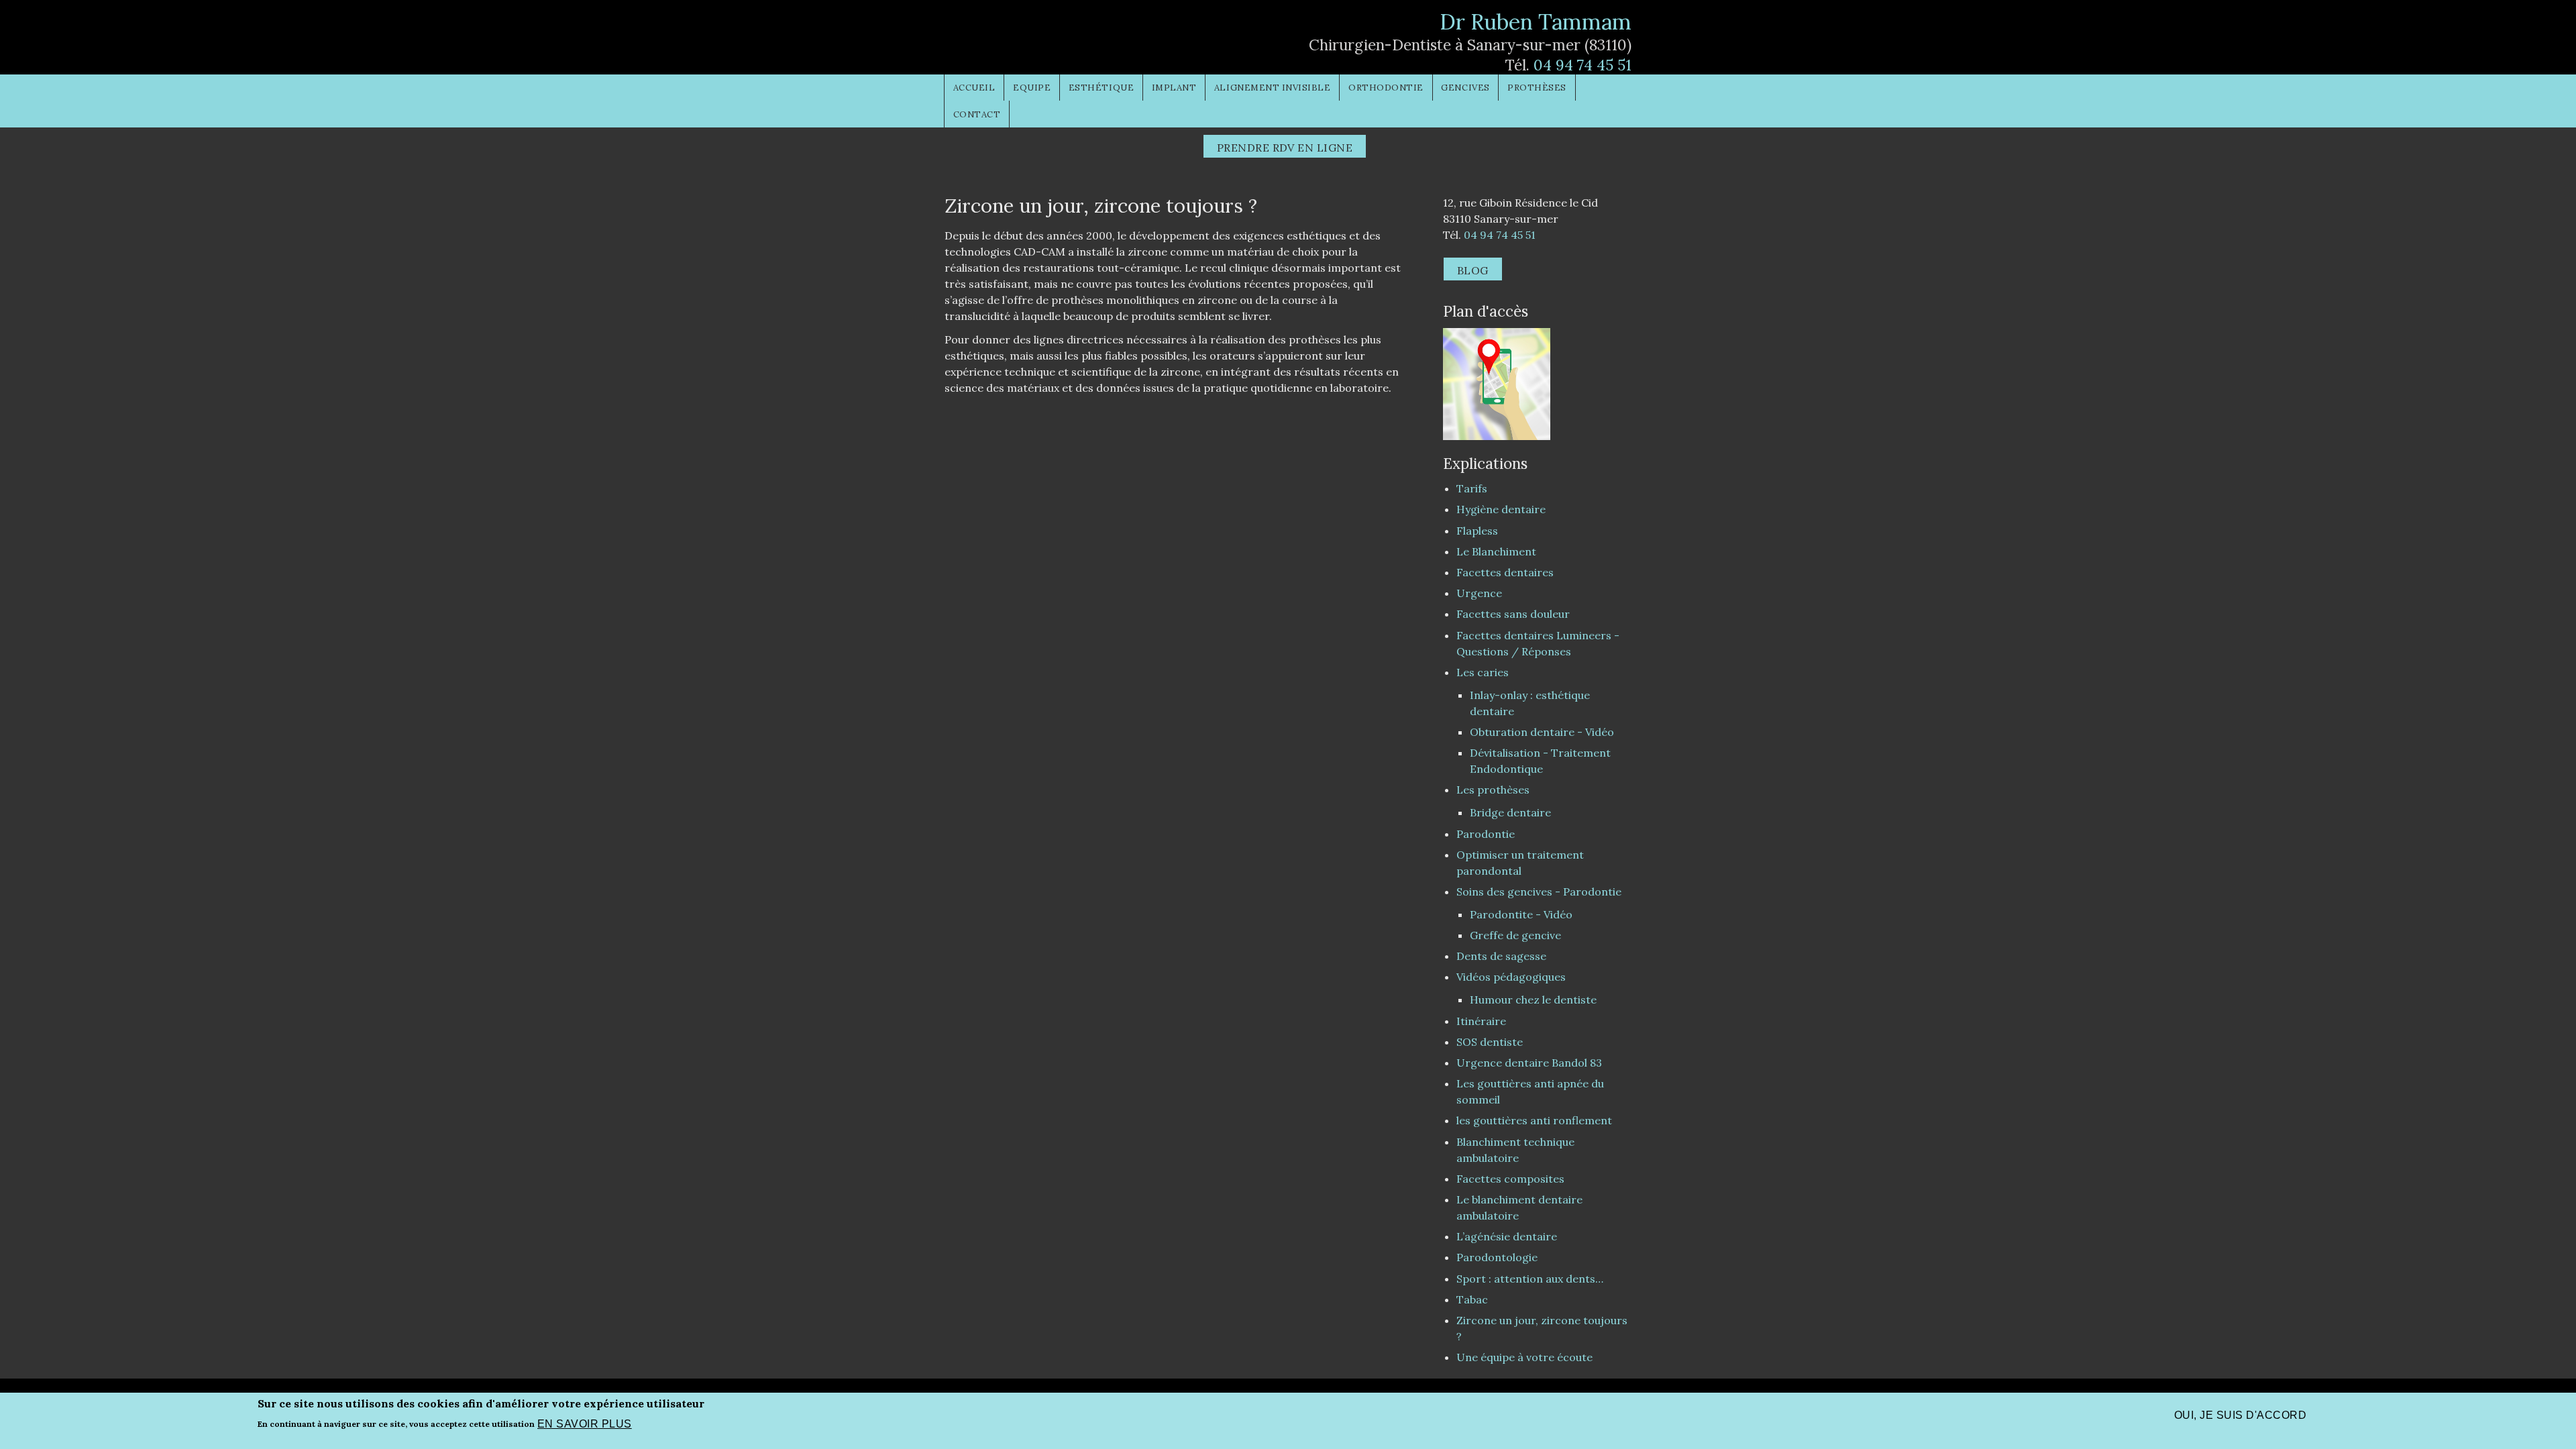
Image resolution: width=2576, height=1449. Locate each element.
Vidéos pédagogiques (1511, 977)
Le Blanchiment (1496, 551)
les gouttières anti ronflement (1534, 1120)
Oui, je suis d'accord (2240, 1415)
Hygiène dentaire (1501, 509)
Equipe (1032, 88)
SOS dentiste (1490, 1042)
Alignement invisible (1273, 88)
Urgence (1479, 593)
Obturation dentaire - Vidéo (1542, 732)
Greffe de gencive (1515, 935)
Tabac (1472, 1299)
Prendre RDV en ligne (1285, 148)
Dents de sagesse (1501, 956)
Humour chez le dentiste (1533, 1000)
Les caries (1483, 672)
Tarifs (1472, 488)
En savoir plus (585, 1423)
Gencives (1465, 88)
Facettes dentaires (1505, 572)
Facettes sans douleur (1513, 614)
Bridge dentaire (1510, 812)
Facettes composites (1510, 1179)
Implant (1174, 88)
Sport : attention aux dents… (1530, 1279)
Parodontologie (1497, 1257)
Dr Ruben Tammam (1536, 22)
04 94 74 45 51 (1582, 65)
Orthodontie (1386, 88)
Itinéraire (1481, 1021)
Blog (1473, 270)
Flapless (1477, 531)
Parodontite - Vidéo (1521, 914)
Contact (977, 114)
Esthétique (1101, 88)
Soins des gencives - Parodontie (1539, 892)
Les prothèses (1493, 790)
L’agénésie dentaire (1507, 1236)
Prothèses (1537, 88)
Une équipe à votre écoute (1524, 1357)
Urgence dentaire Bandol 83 (1529, 1063)
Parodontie (1486, 834)
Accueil (974, 88)
